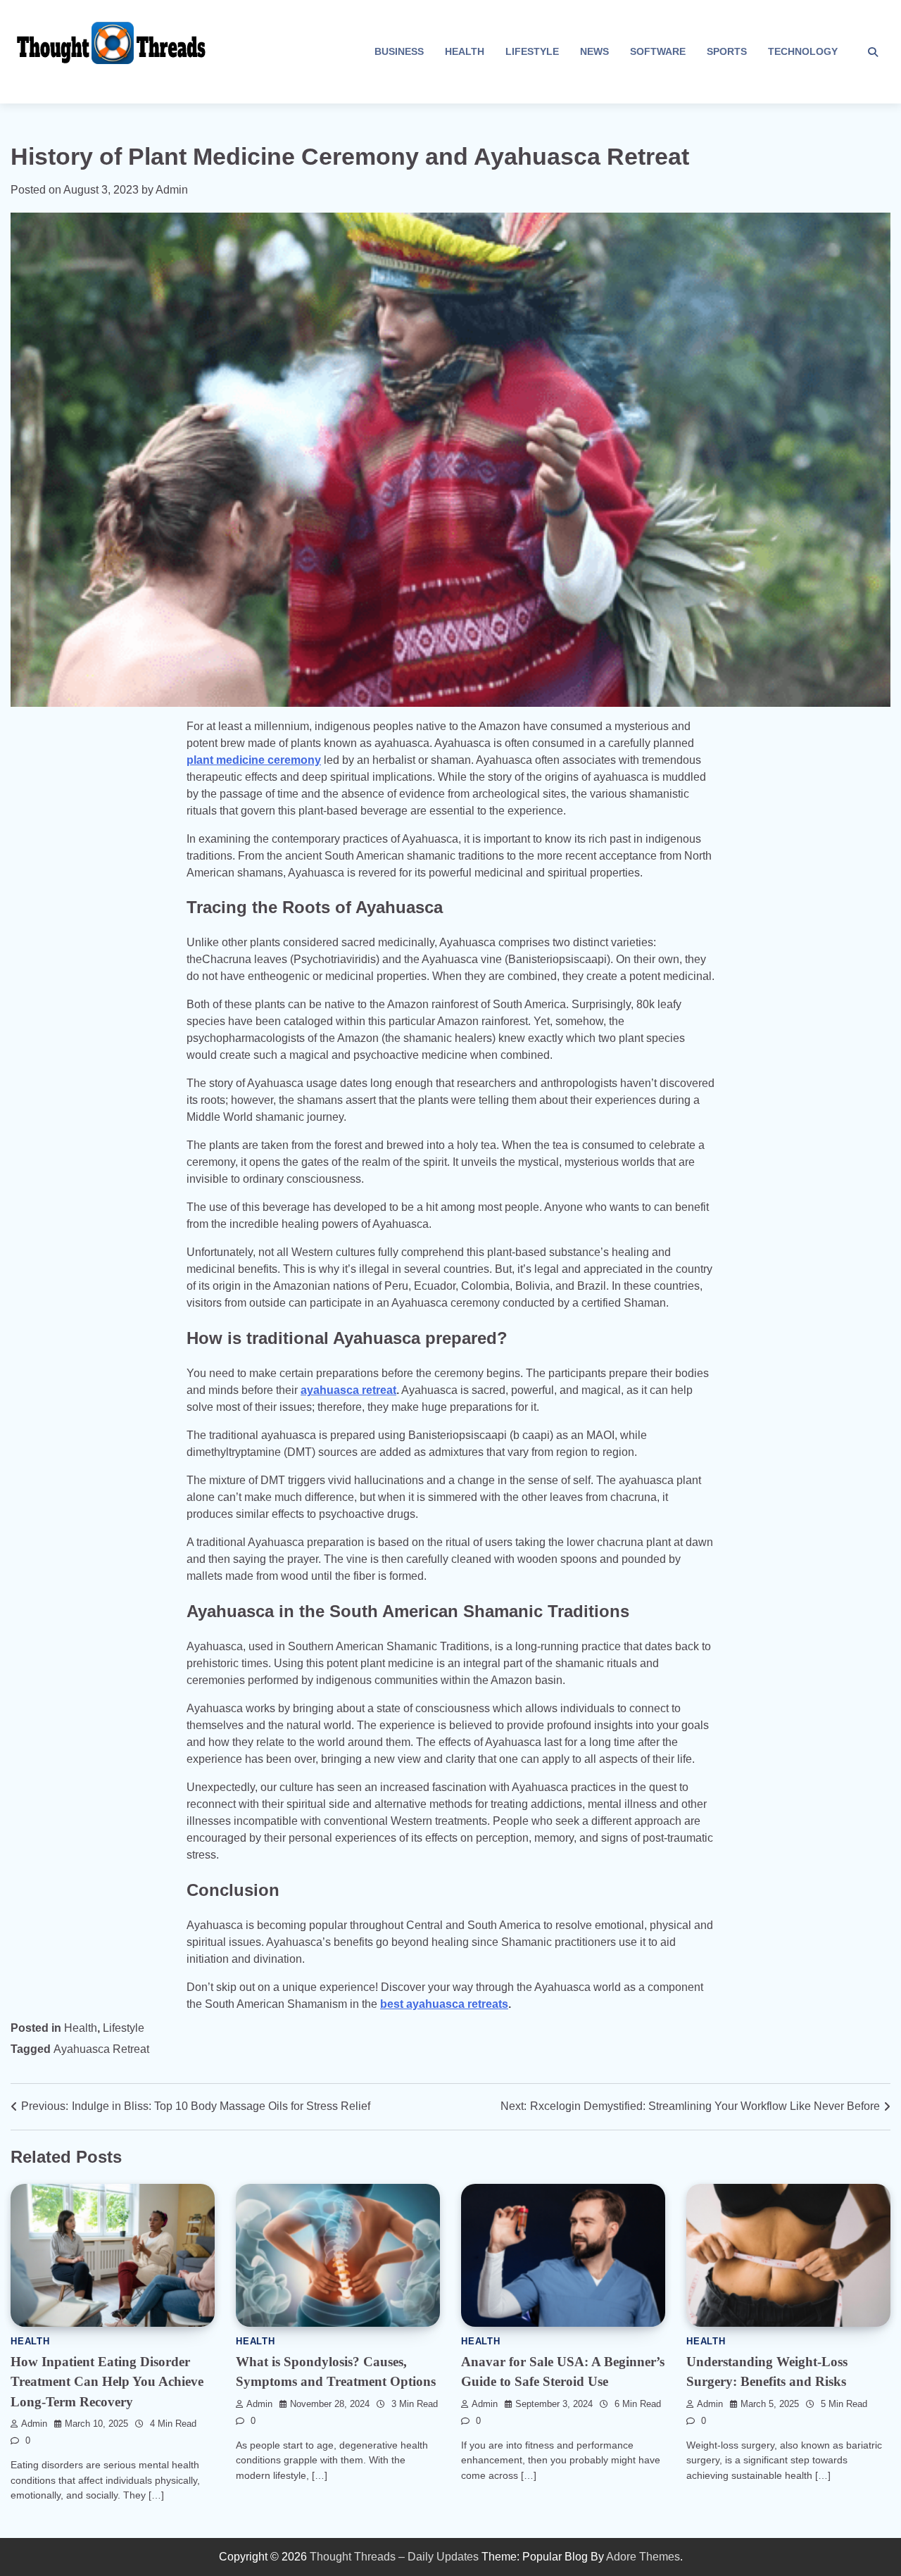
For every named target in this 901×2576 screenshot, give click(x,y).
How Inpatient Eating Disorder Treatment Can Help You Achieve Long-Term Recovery (107, 2382)
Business (399, 51)
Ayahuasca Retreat (101, 2049)
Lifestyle (532, 51)
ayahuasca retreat (348, 1390)
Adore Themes (643, 2557)
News (594, 51)
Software (658, 51)
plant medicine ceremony (254, 760)
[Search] (873, 52)
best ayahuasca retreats (444, 2004)
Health (465, 51)
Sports (727, 51)
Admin (172, 190)
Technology (803, 51)
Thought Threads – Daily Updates (394, 2557)
